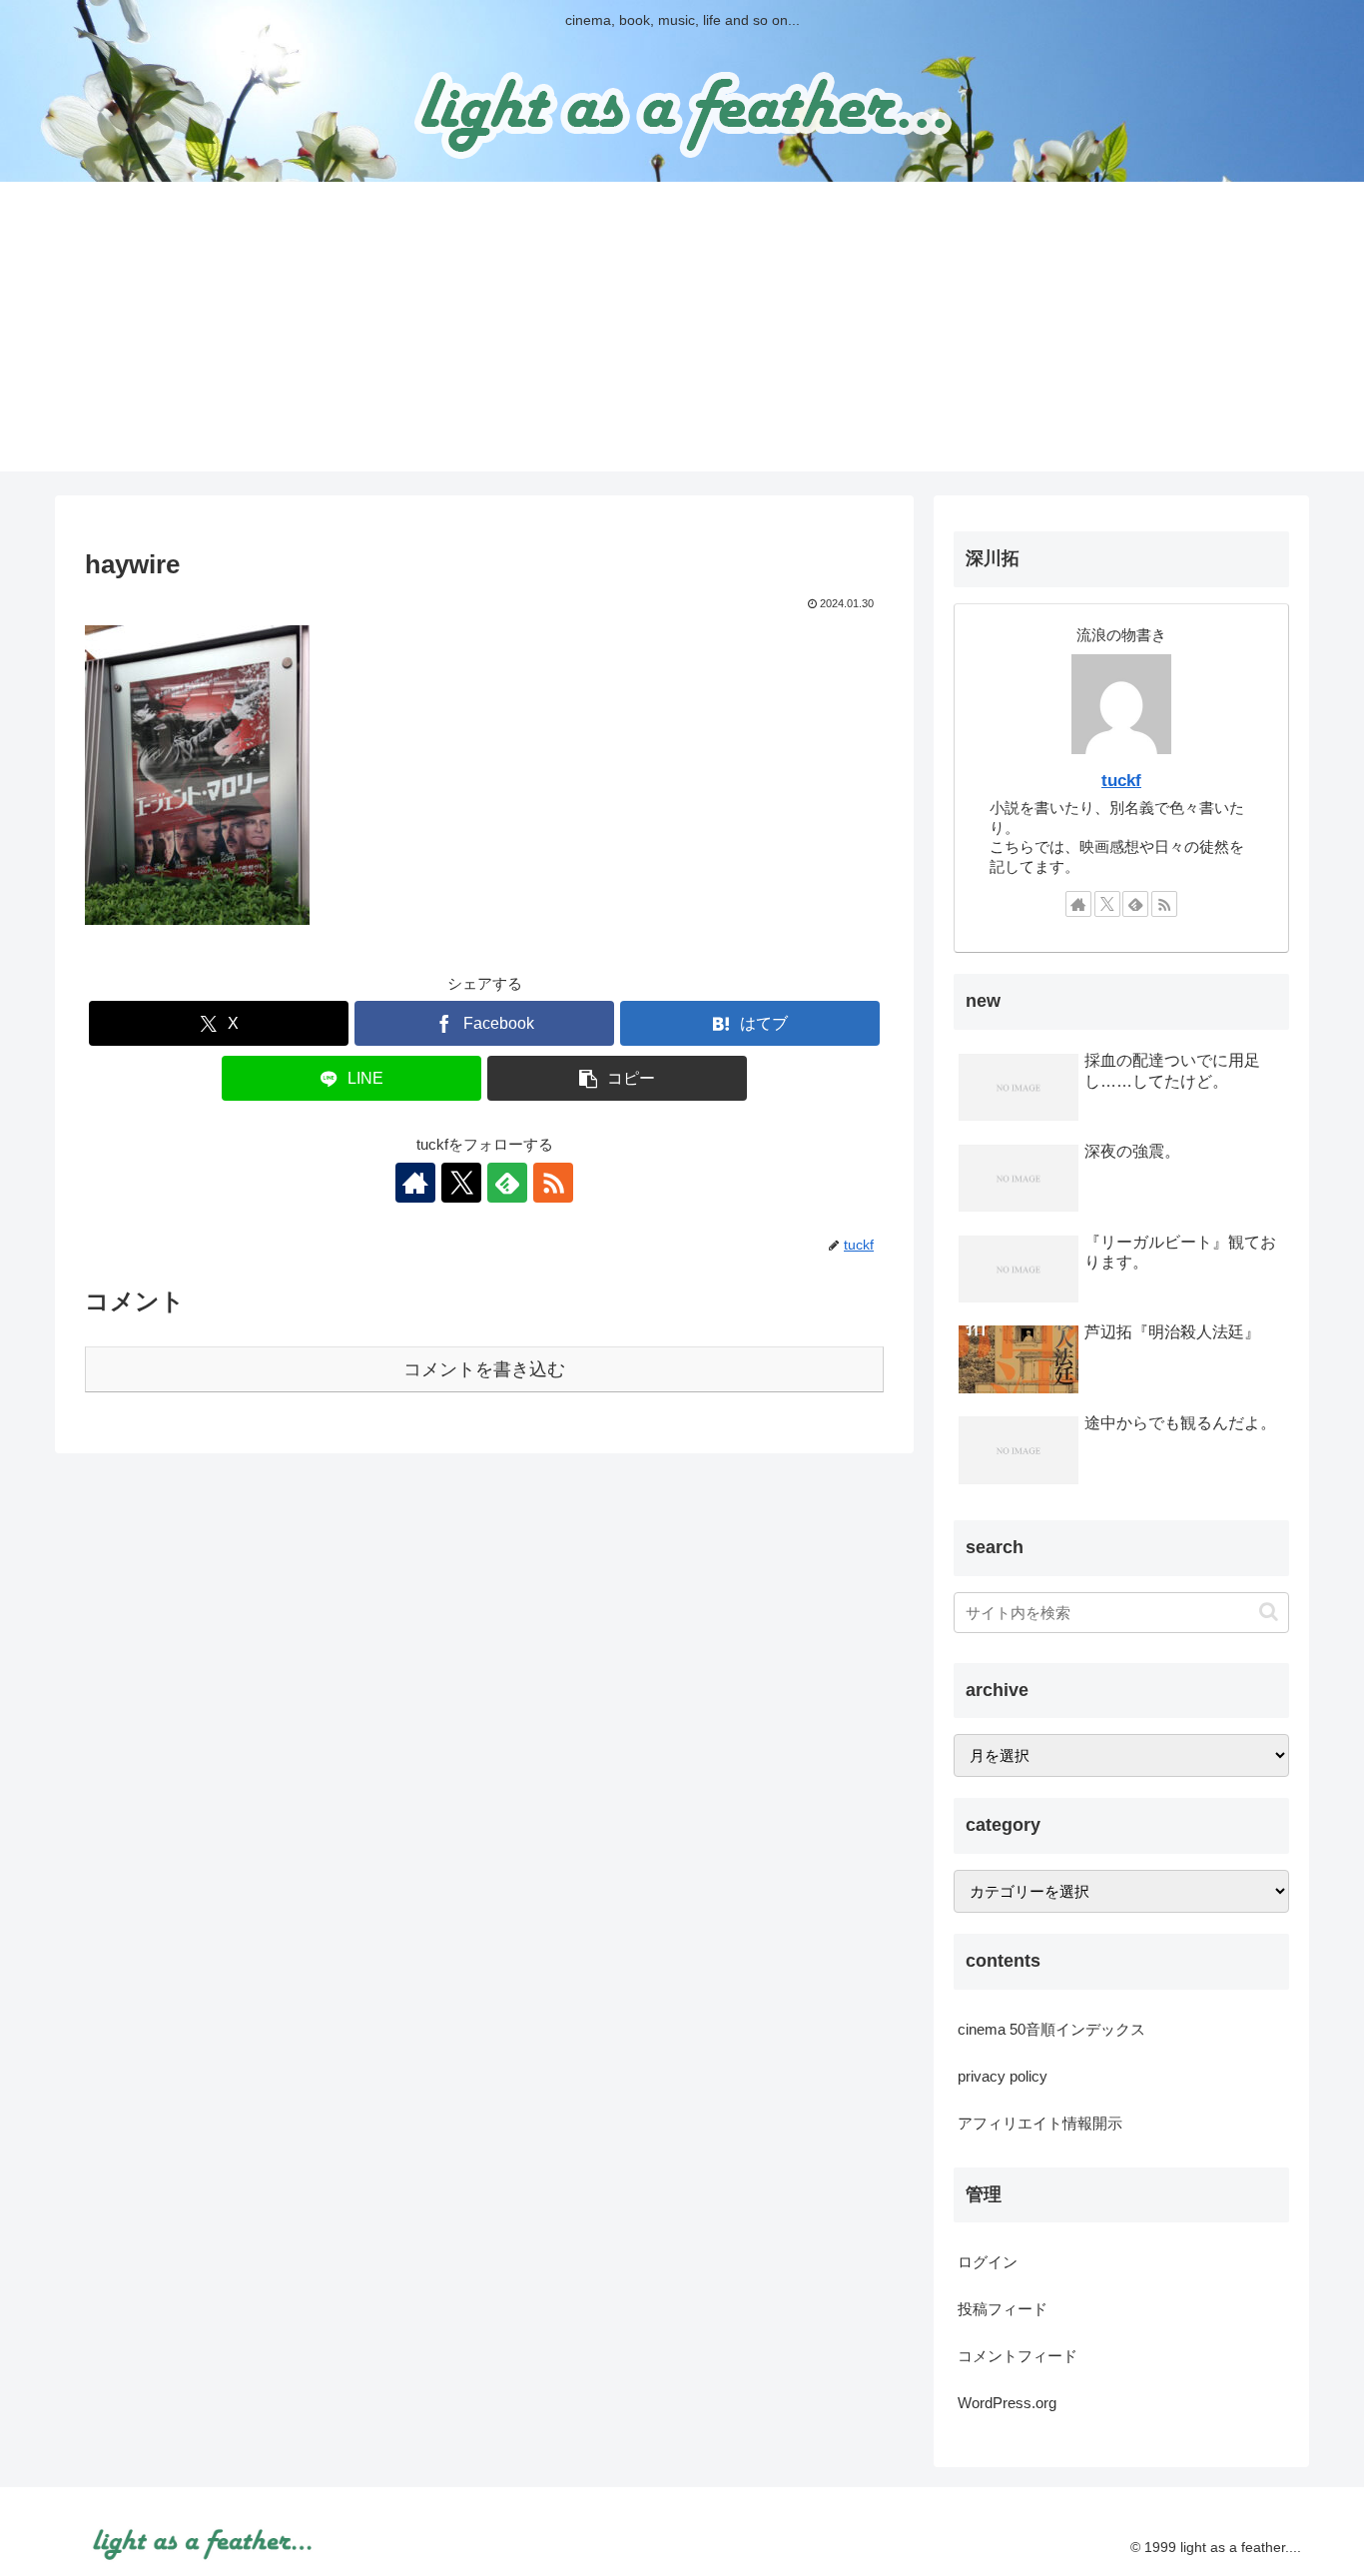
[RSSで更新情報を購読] (553, 1183)
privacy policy (1003, 2076)
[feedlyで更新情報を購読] (507, 1183)
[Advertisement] (682, 332)
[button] (617, 1078)
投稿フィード (1003, 2309)
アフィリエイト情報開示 (1040, 2123)
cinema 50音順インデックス (1051, 2029)
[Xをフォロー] (461, 1183)
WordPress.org (1007, 2403)
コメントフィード (1018, 2356)
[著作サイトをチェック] (415, 1183)
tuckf (1121, 780)
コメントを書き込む (484, 1369)
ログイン (988, 2262)
